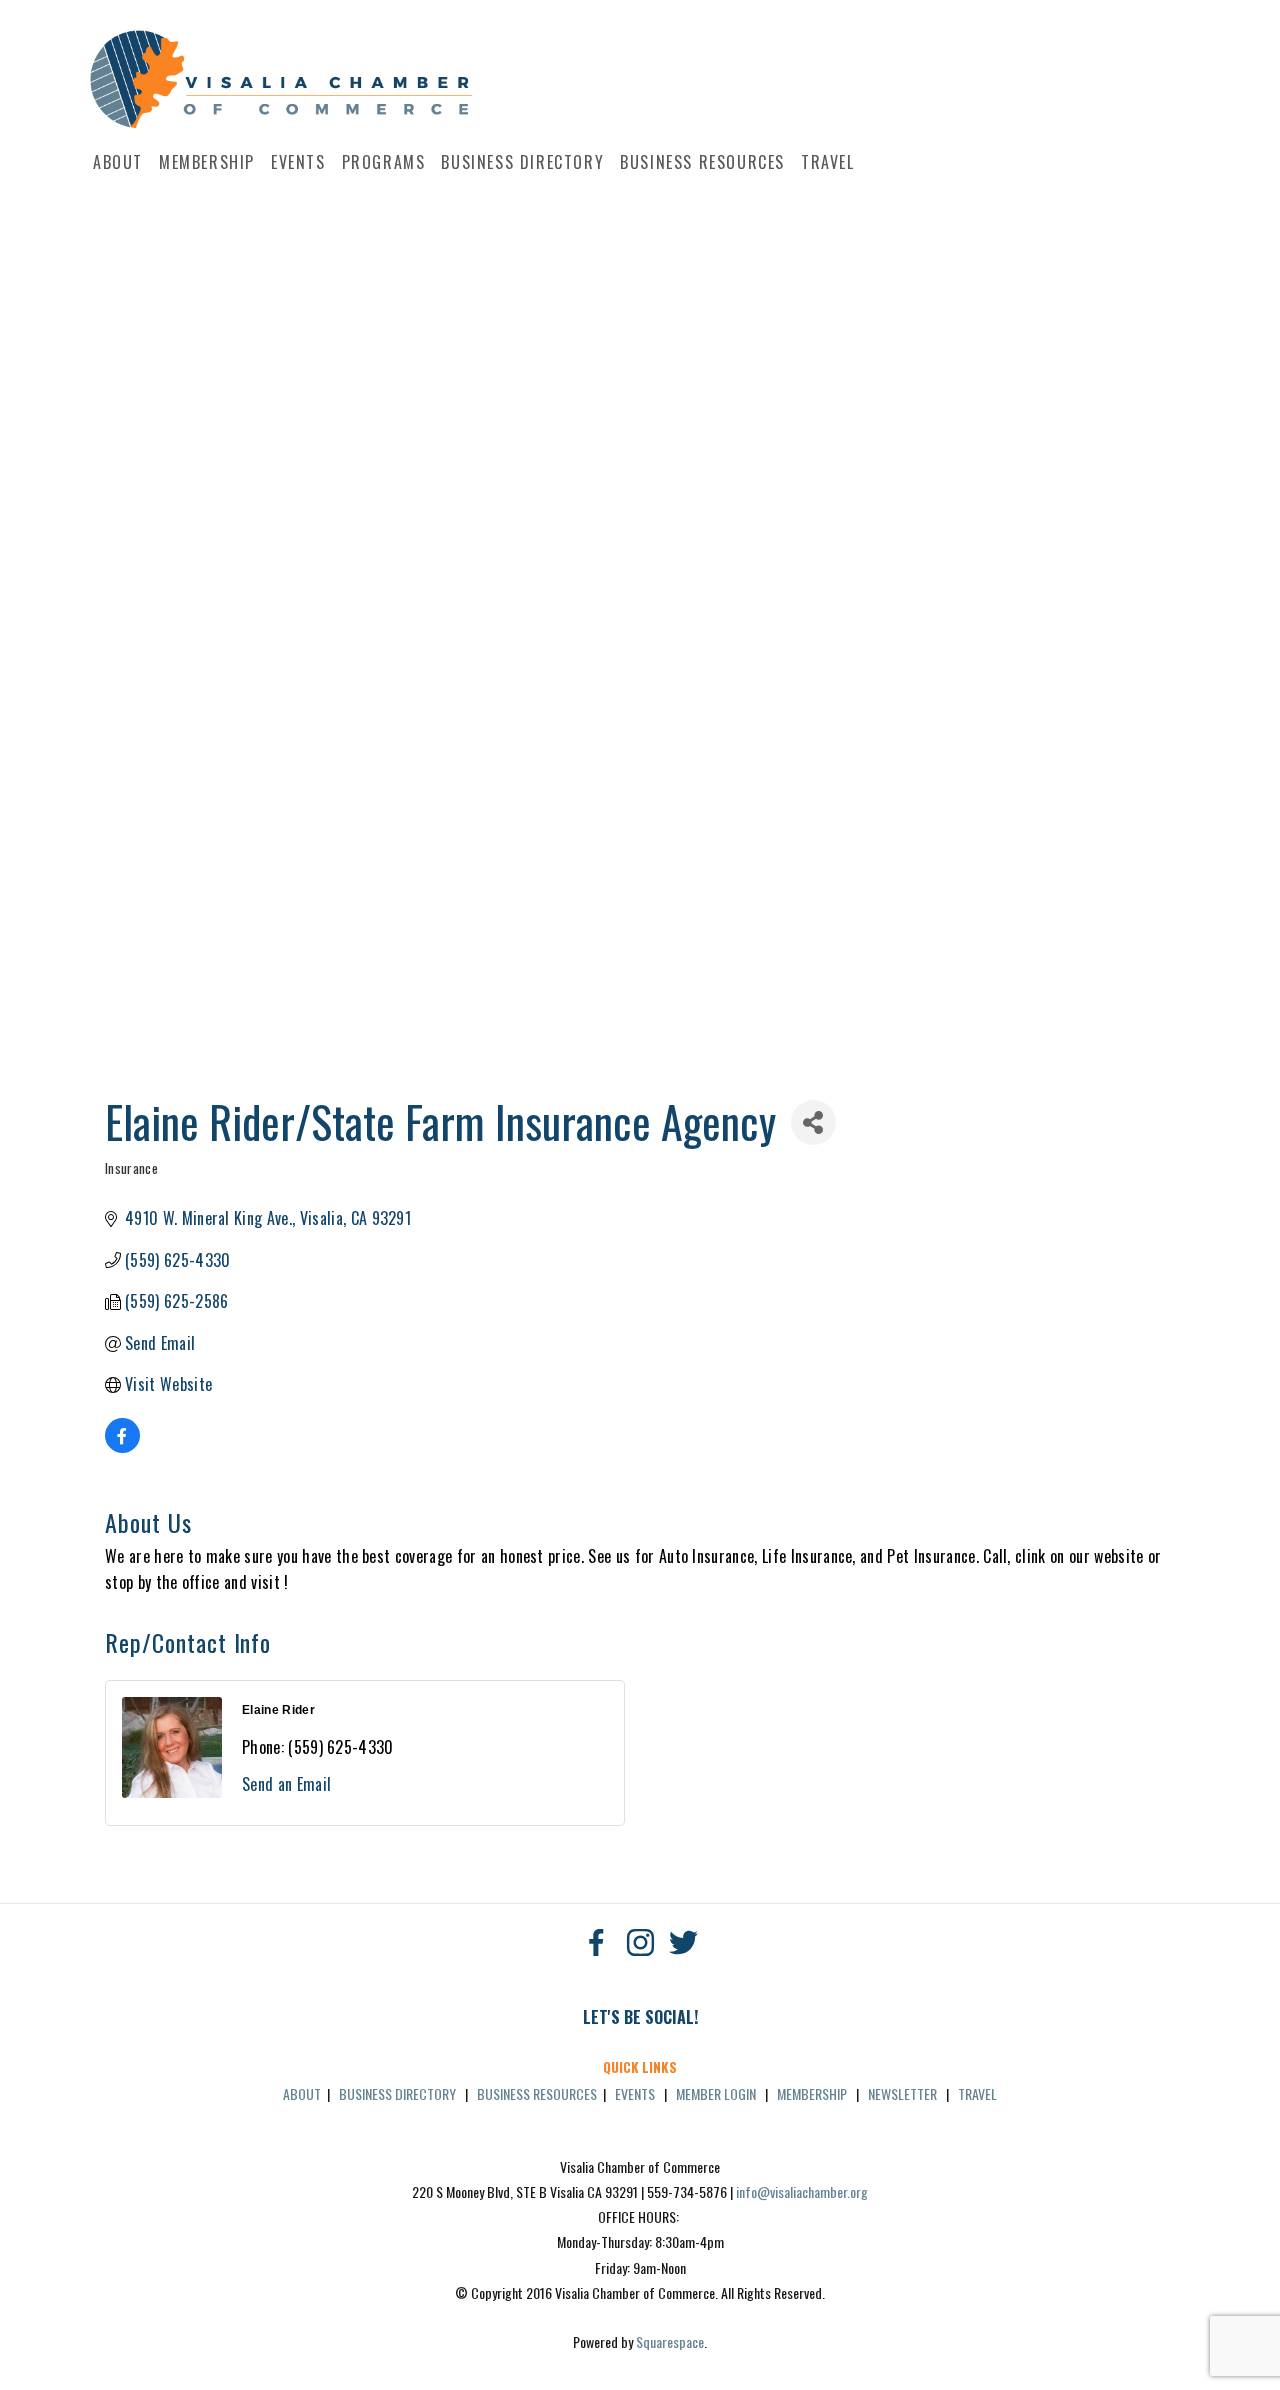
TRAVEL (977, 2093)
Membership (207, 162)
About (118, 162)
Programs (384, 162)
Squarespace (670, 2341)
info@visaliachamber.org (802, 2191)
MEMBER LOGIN (716, 2093)
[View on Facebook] (122, 1446)
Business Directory (522, 162)
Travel (828, 162)
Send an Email (286, 1784)
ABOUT (302, 2093)
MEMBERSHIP (812, 2093)
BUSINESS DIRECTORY (397, 2093)
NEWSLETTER (902, 2093)
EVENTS (635, 2093)
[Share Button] (813, 1122)
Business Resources (702, 162)
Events (298, 162)
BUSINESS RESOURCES (537, 2093)
